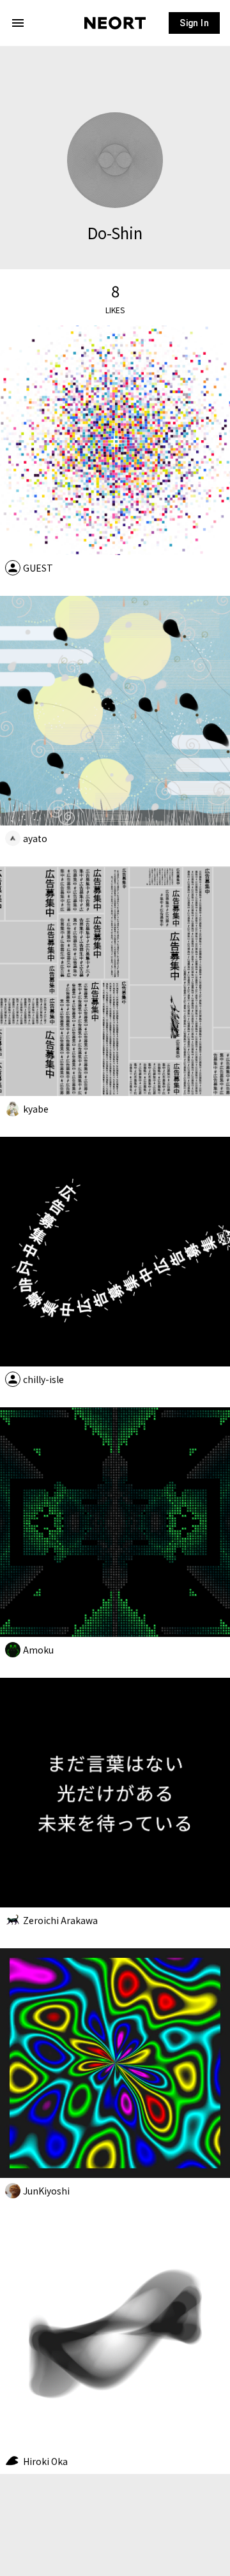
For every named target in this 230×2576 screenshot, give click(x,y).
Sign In (194, 23)
